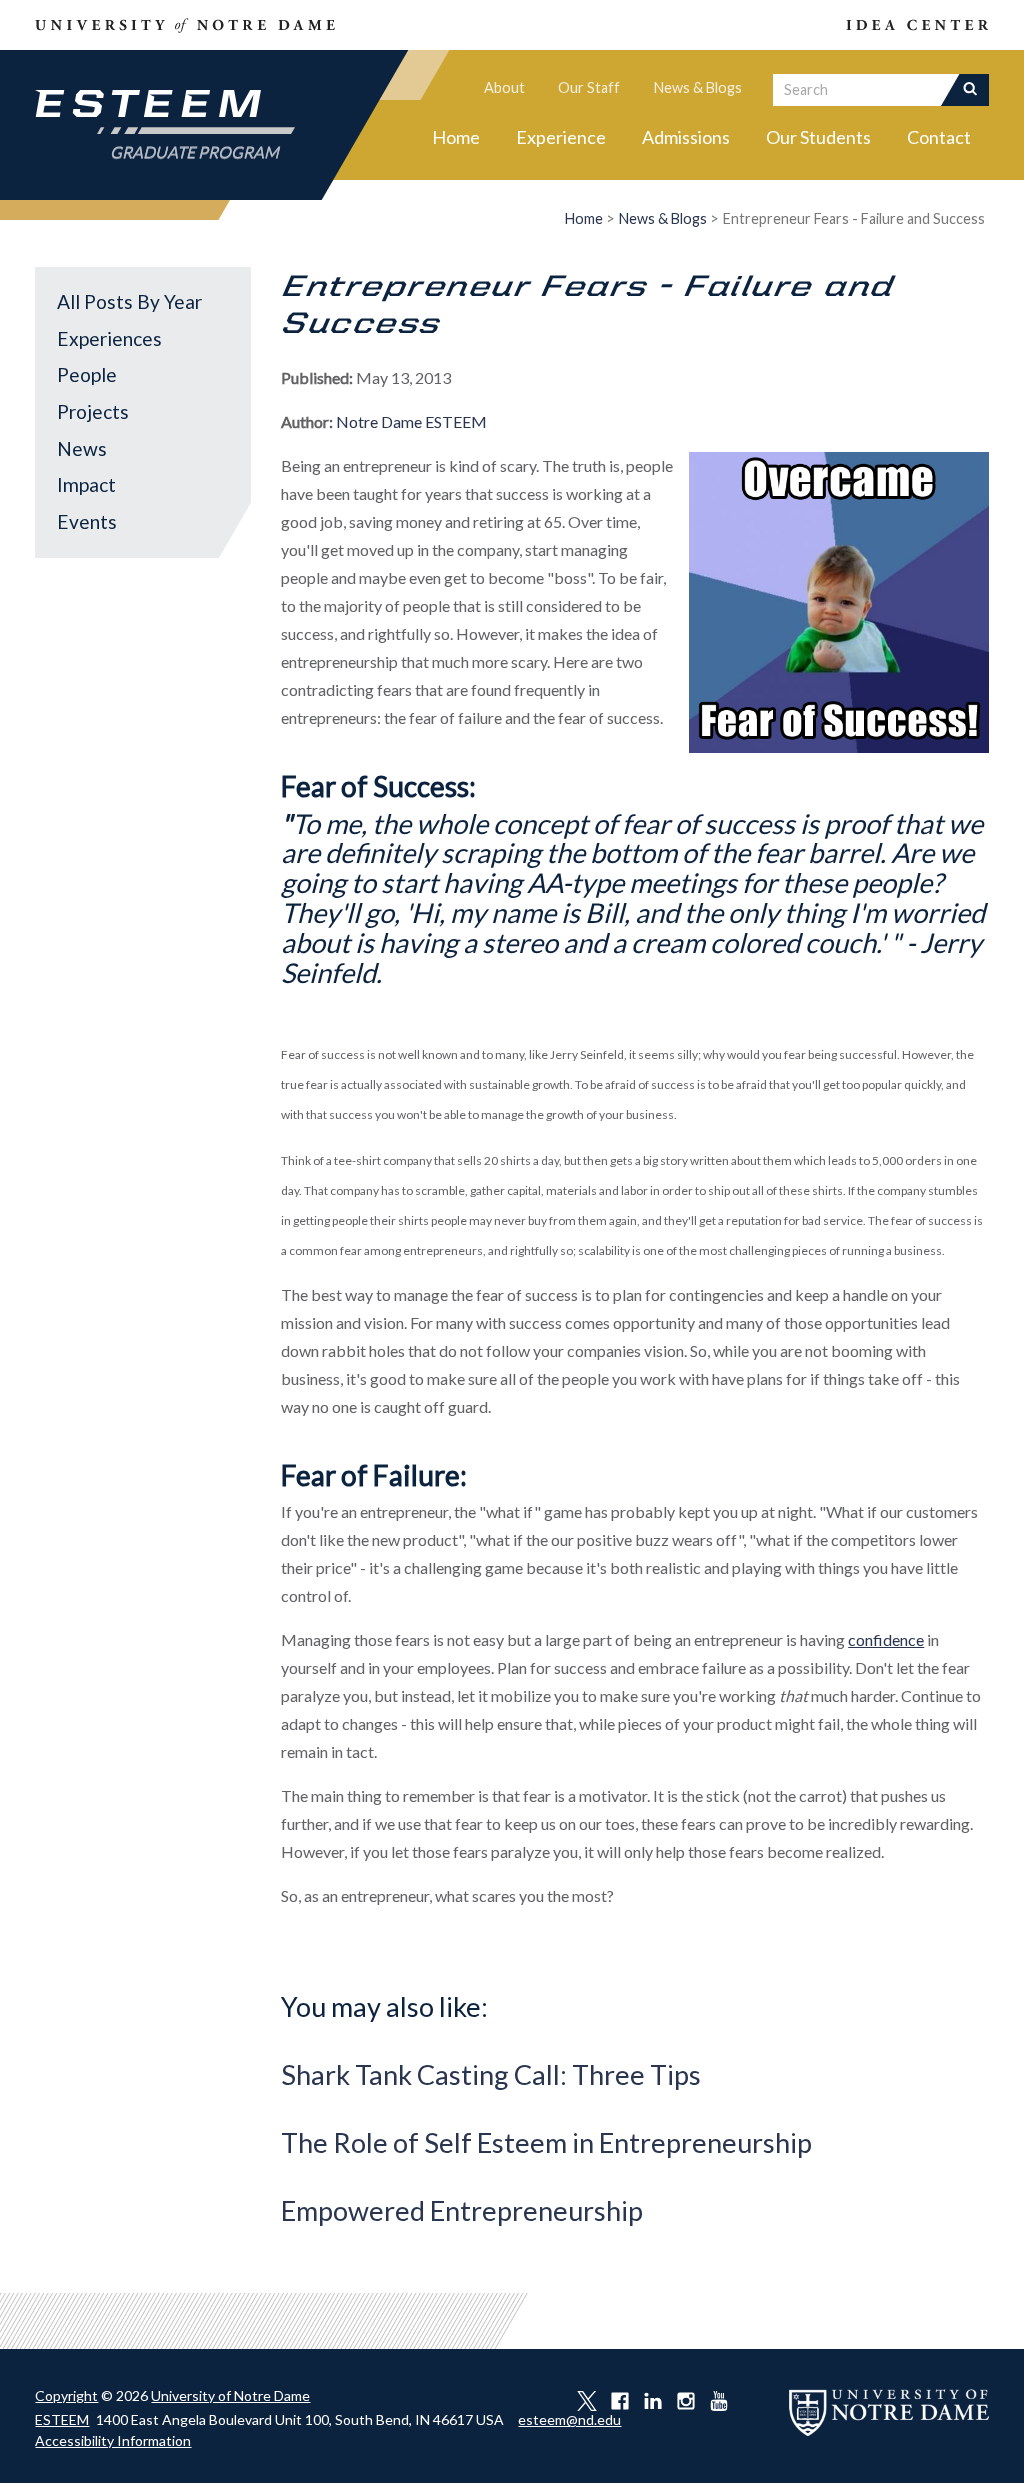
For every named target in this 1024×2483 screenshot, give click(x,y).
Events (87, 521)
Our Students (818, 137)
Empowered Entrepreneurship (462, 2210)
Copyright (66, 2395)
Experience (561, 137)
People (87, 374)
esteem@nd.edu (569, 2419)
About (504, 87)
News (82, 448)
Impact (86, 484)
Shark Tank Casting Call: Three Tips (491, 2074)
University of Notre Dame (230, 2395)
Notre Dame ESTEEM (411, 421)
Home (456, 137)
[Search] (972, 90)
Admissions (686, 137)
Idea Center (871, 25)
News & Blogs (698, 87)
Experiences (109, 338)
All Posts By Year (129, 301)
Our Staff (589, 87)
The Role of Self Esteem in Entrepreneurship (546, 2142)
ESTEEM (62, 2419)
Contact (939, 137)
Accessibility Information (113, 2440)
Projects (93, 411)
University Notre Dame (185, 25)
